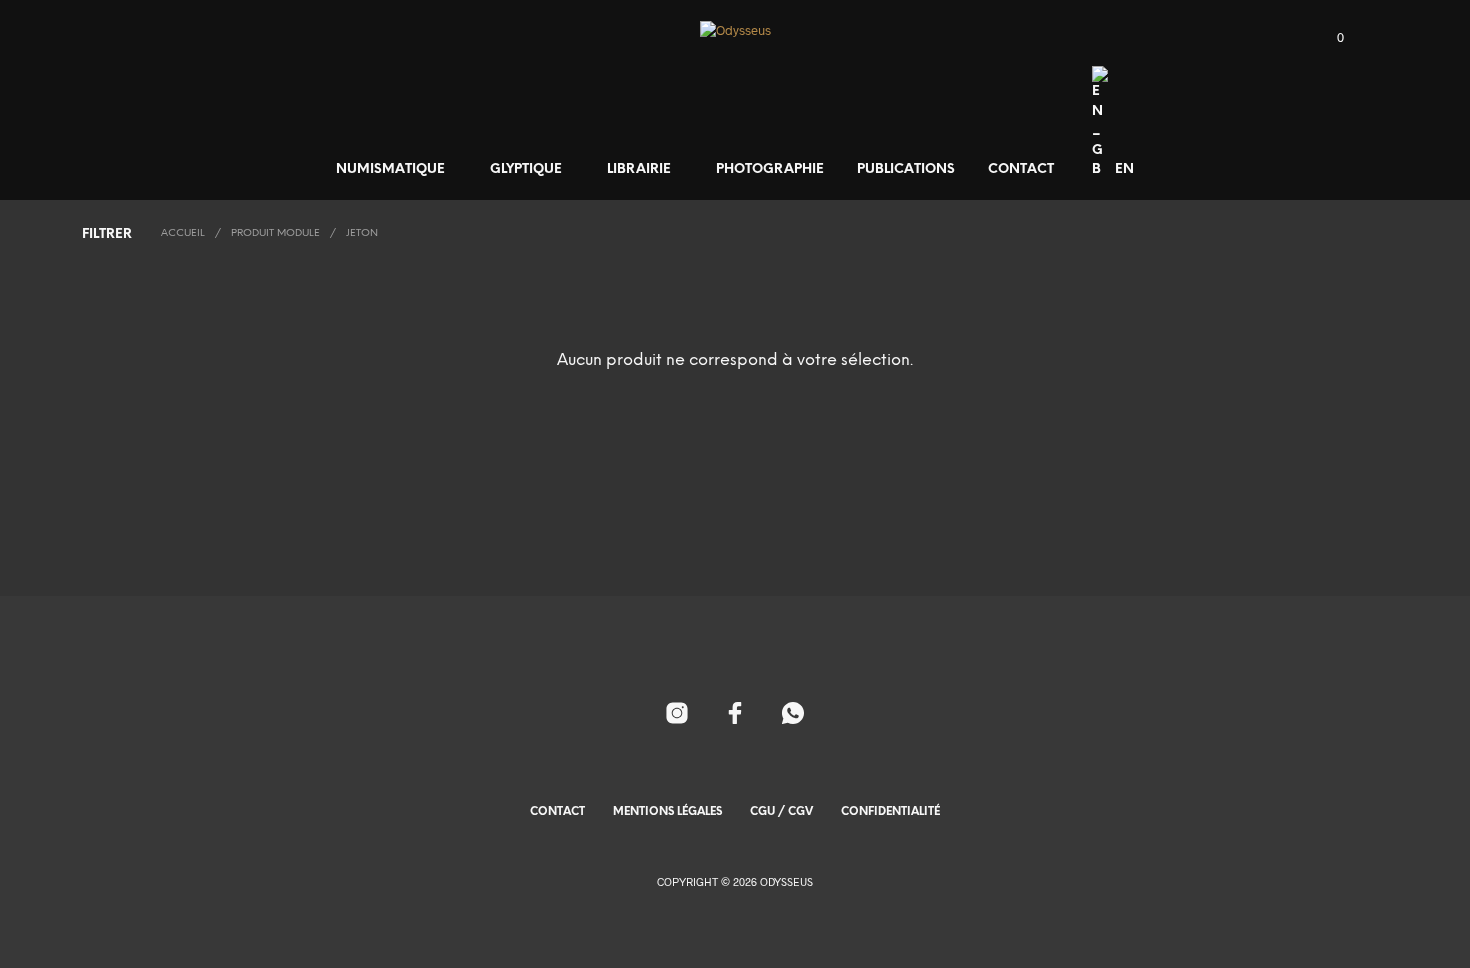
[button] (1329, 38)
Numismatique (390, 169)
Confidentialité (890, 812)
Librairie (639, 169)
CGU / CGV (781, 812)
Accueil (183, 233)
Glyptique (526, 169)
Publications (906, 169)
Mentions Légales (667, 812)
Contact (1021, 169)
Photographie (770, 169)
